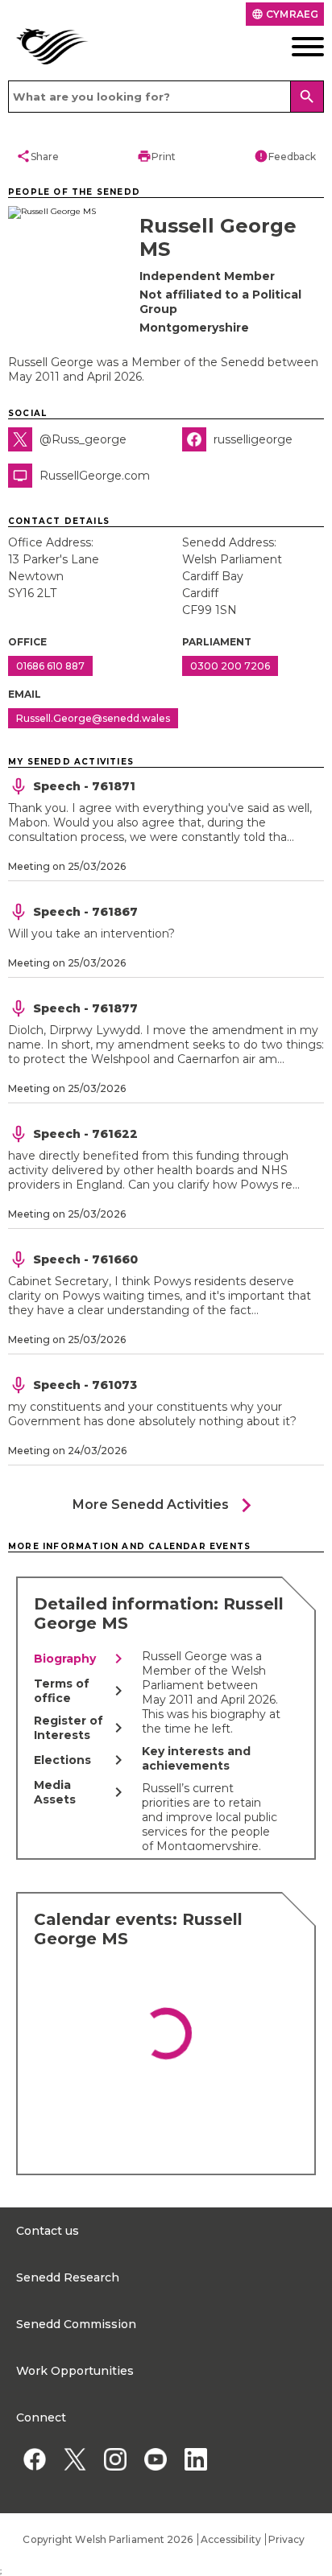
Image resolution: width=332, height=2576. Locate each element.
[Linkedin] (195, 2459)
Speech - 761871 (84, 786)
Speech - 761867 (85, 912)
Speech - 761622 (85, 1134)
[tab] (81, 1659)
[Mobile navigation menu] (290, 47)
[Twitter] (75, 2459)
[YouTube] (155, 2459)
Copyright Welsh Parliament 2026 (108, 2539)
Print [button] (156, 156)
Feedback (285, 156)
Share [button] (37, 156)
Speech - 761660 (85, 1259)
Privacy (287, 2539)
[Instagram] (115, 2459)
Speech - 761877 (85, 1008)
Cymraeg (285, 14)
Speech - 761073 (85, 1385)
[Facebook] (34, 2459)
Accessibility (231, 2539)
